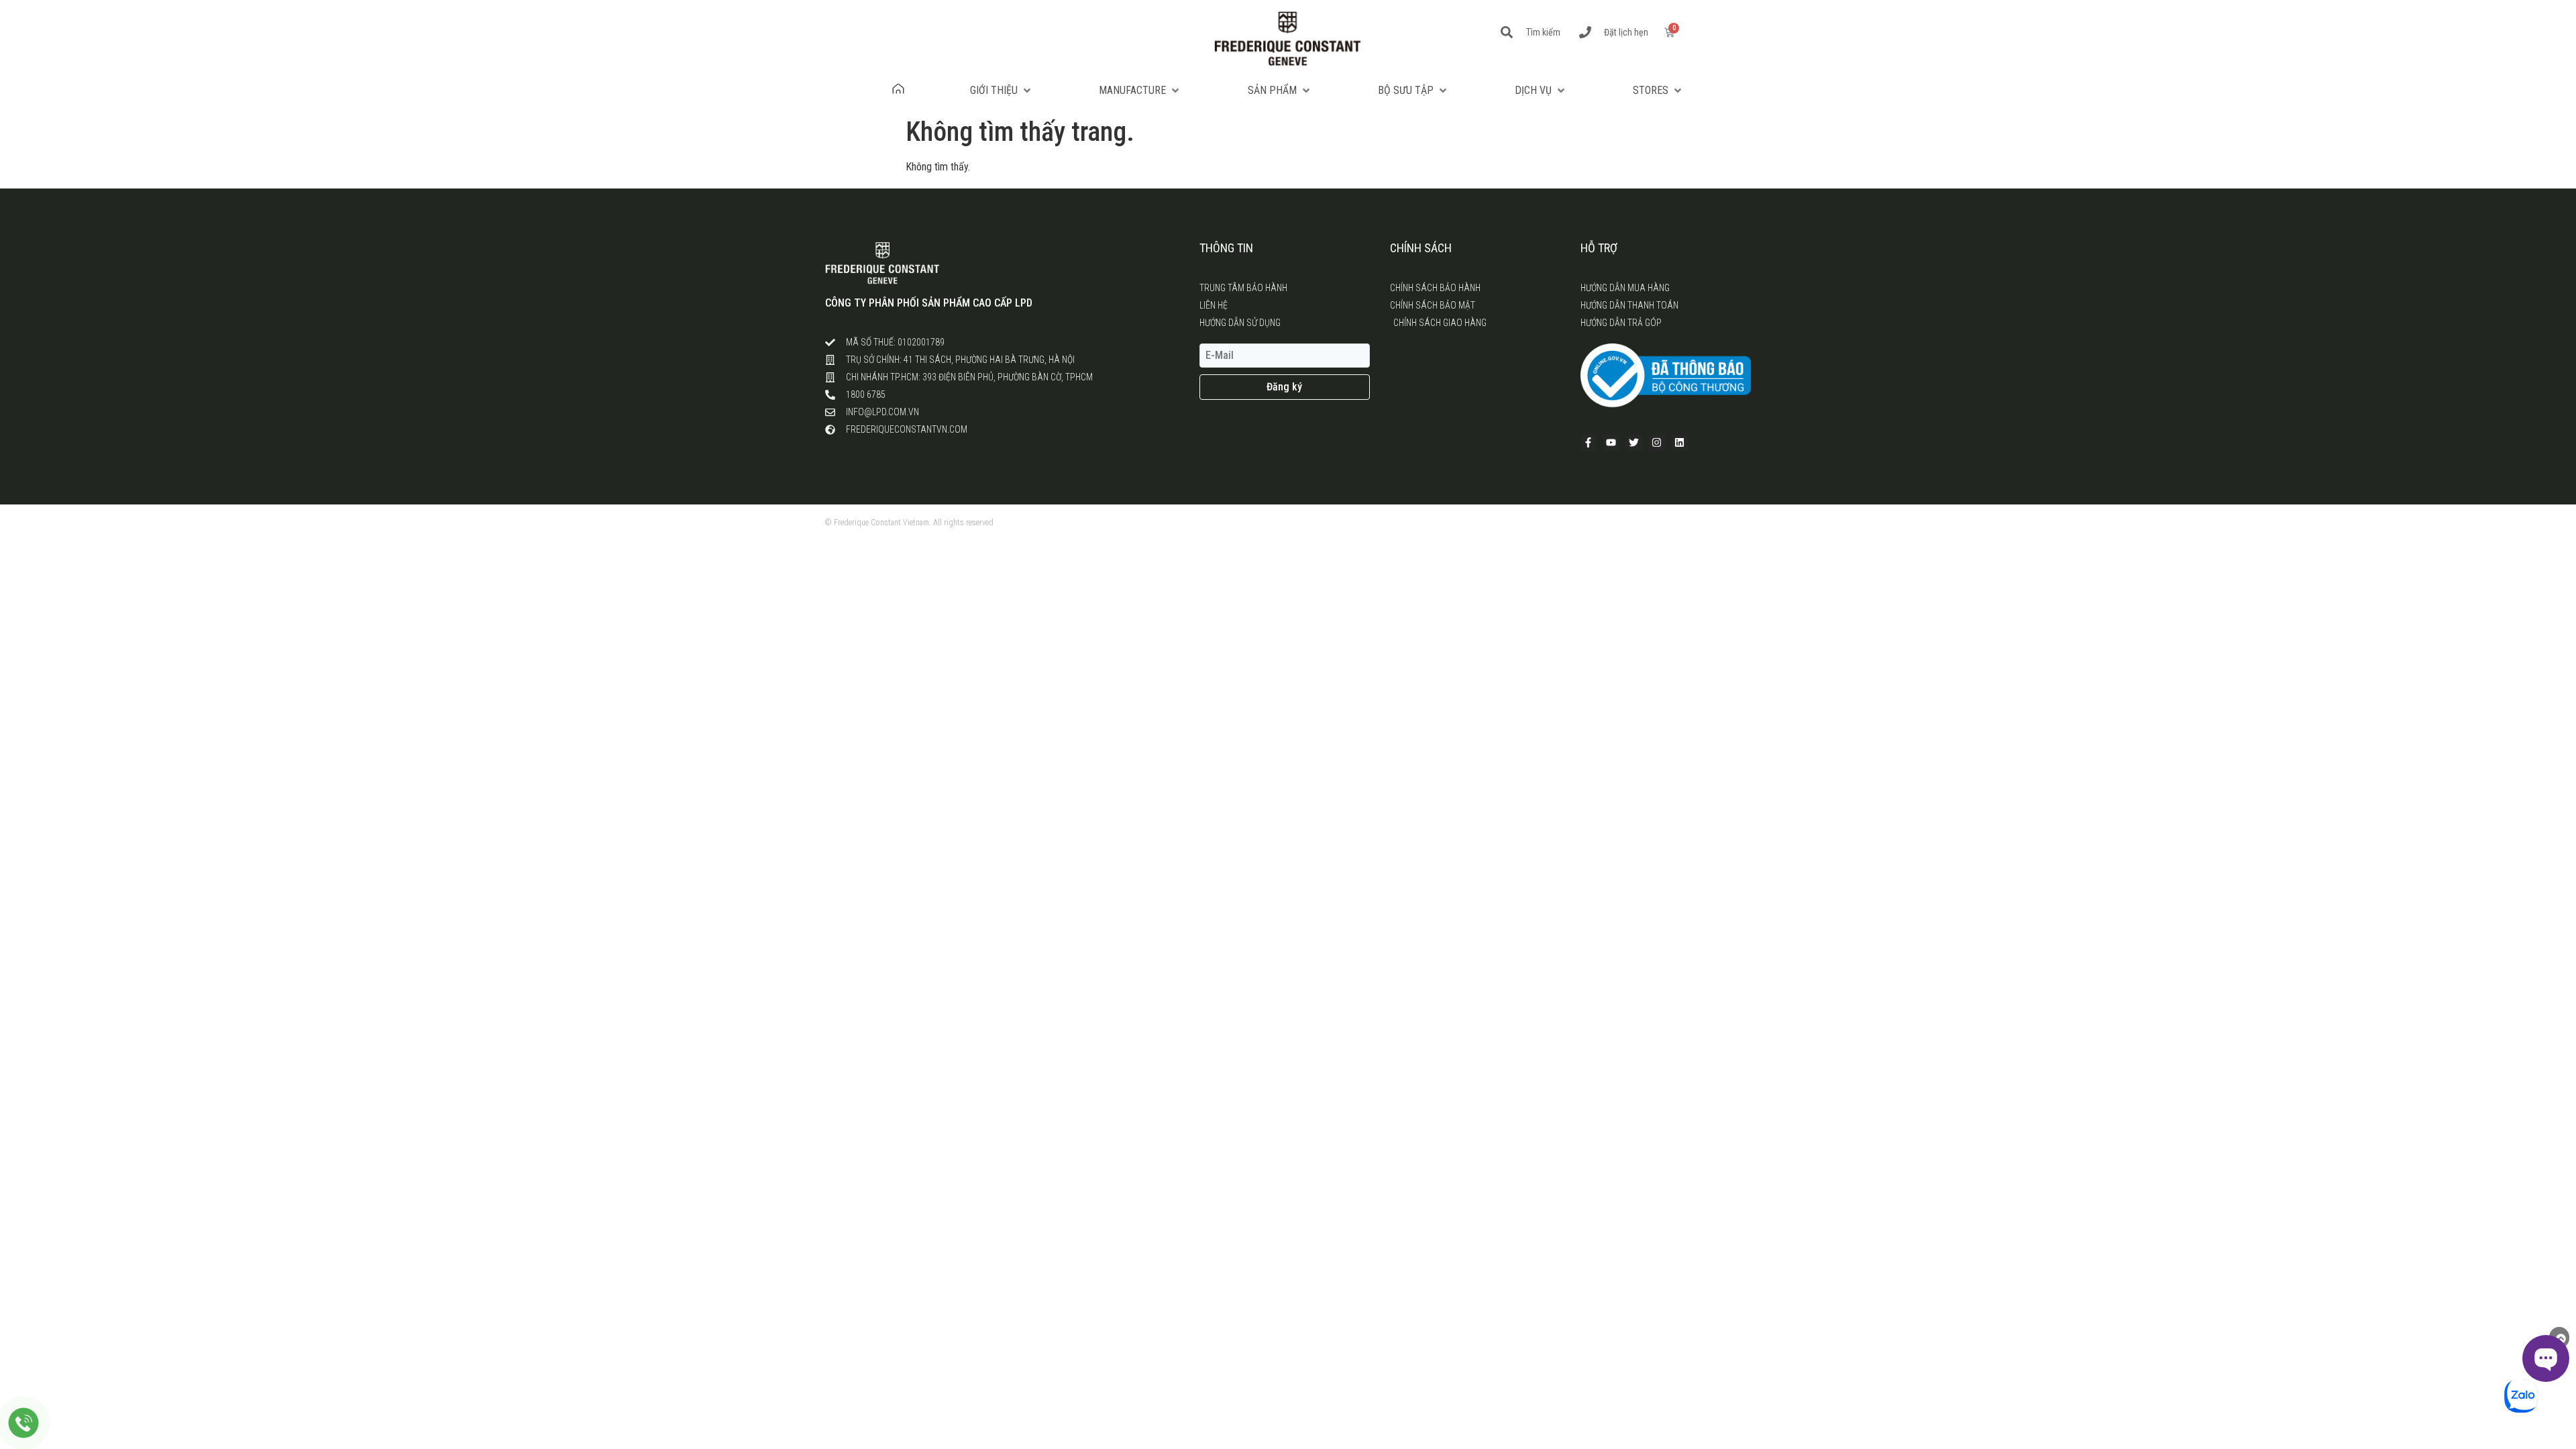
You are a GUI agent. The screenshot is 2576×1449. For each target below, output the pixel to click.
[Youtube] (1611, 443)
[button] (1002, 91)
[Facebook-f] (1589, 443)
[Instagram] (1657, 443)
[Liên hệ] (24, 1423)
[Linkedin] (1680, 443)
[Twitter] (1634, 443)
